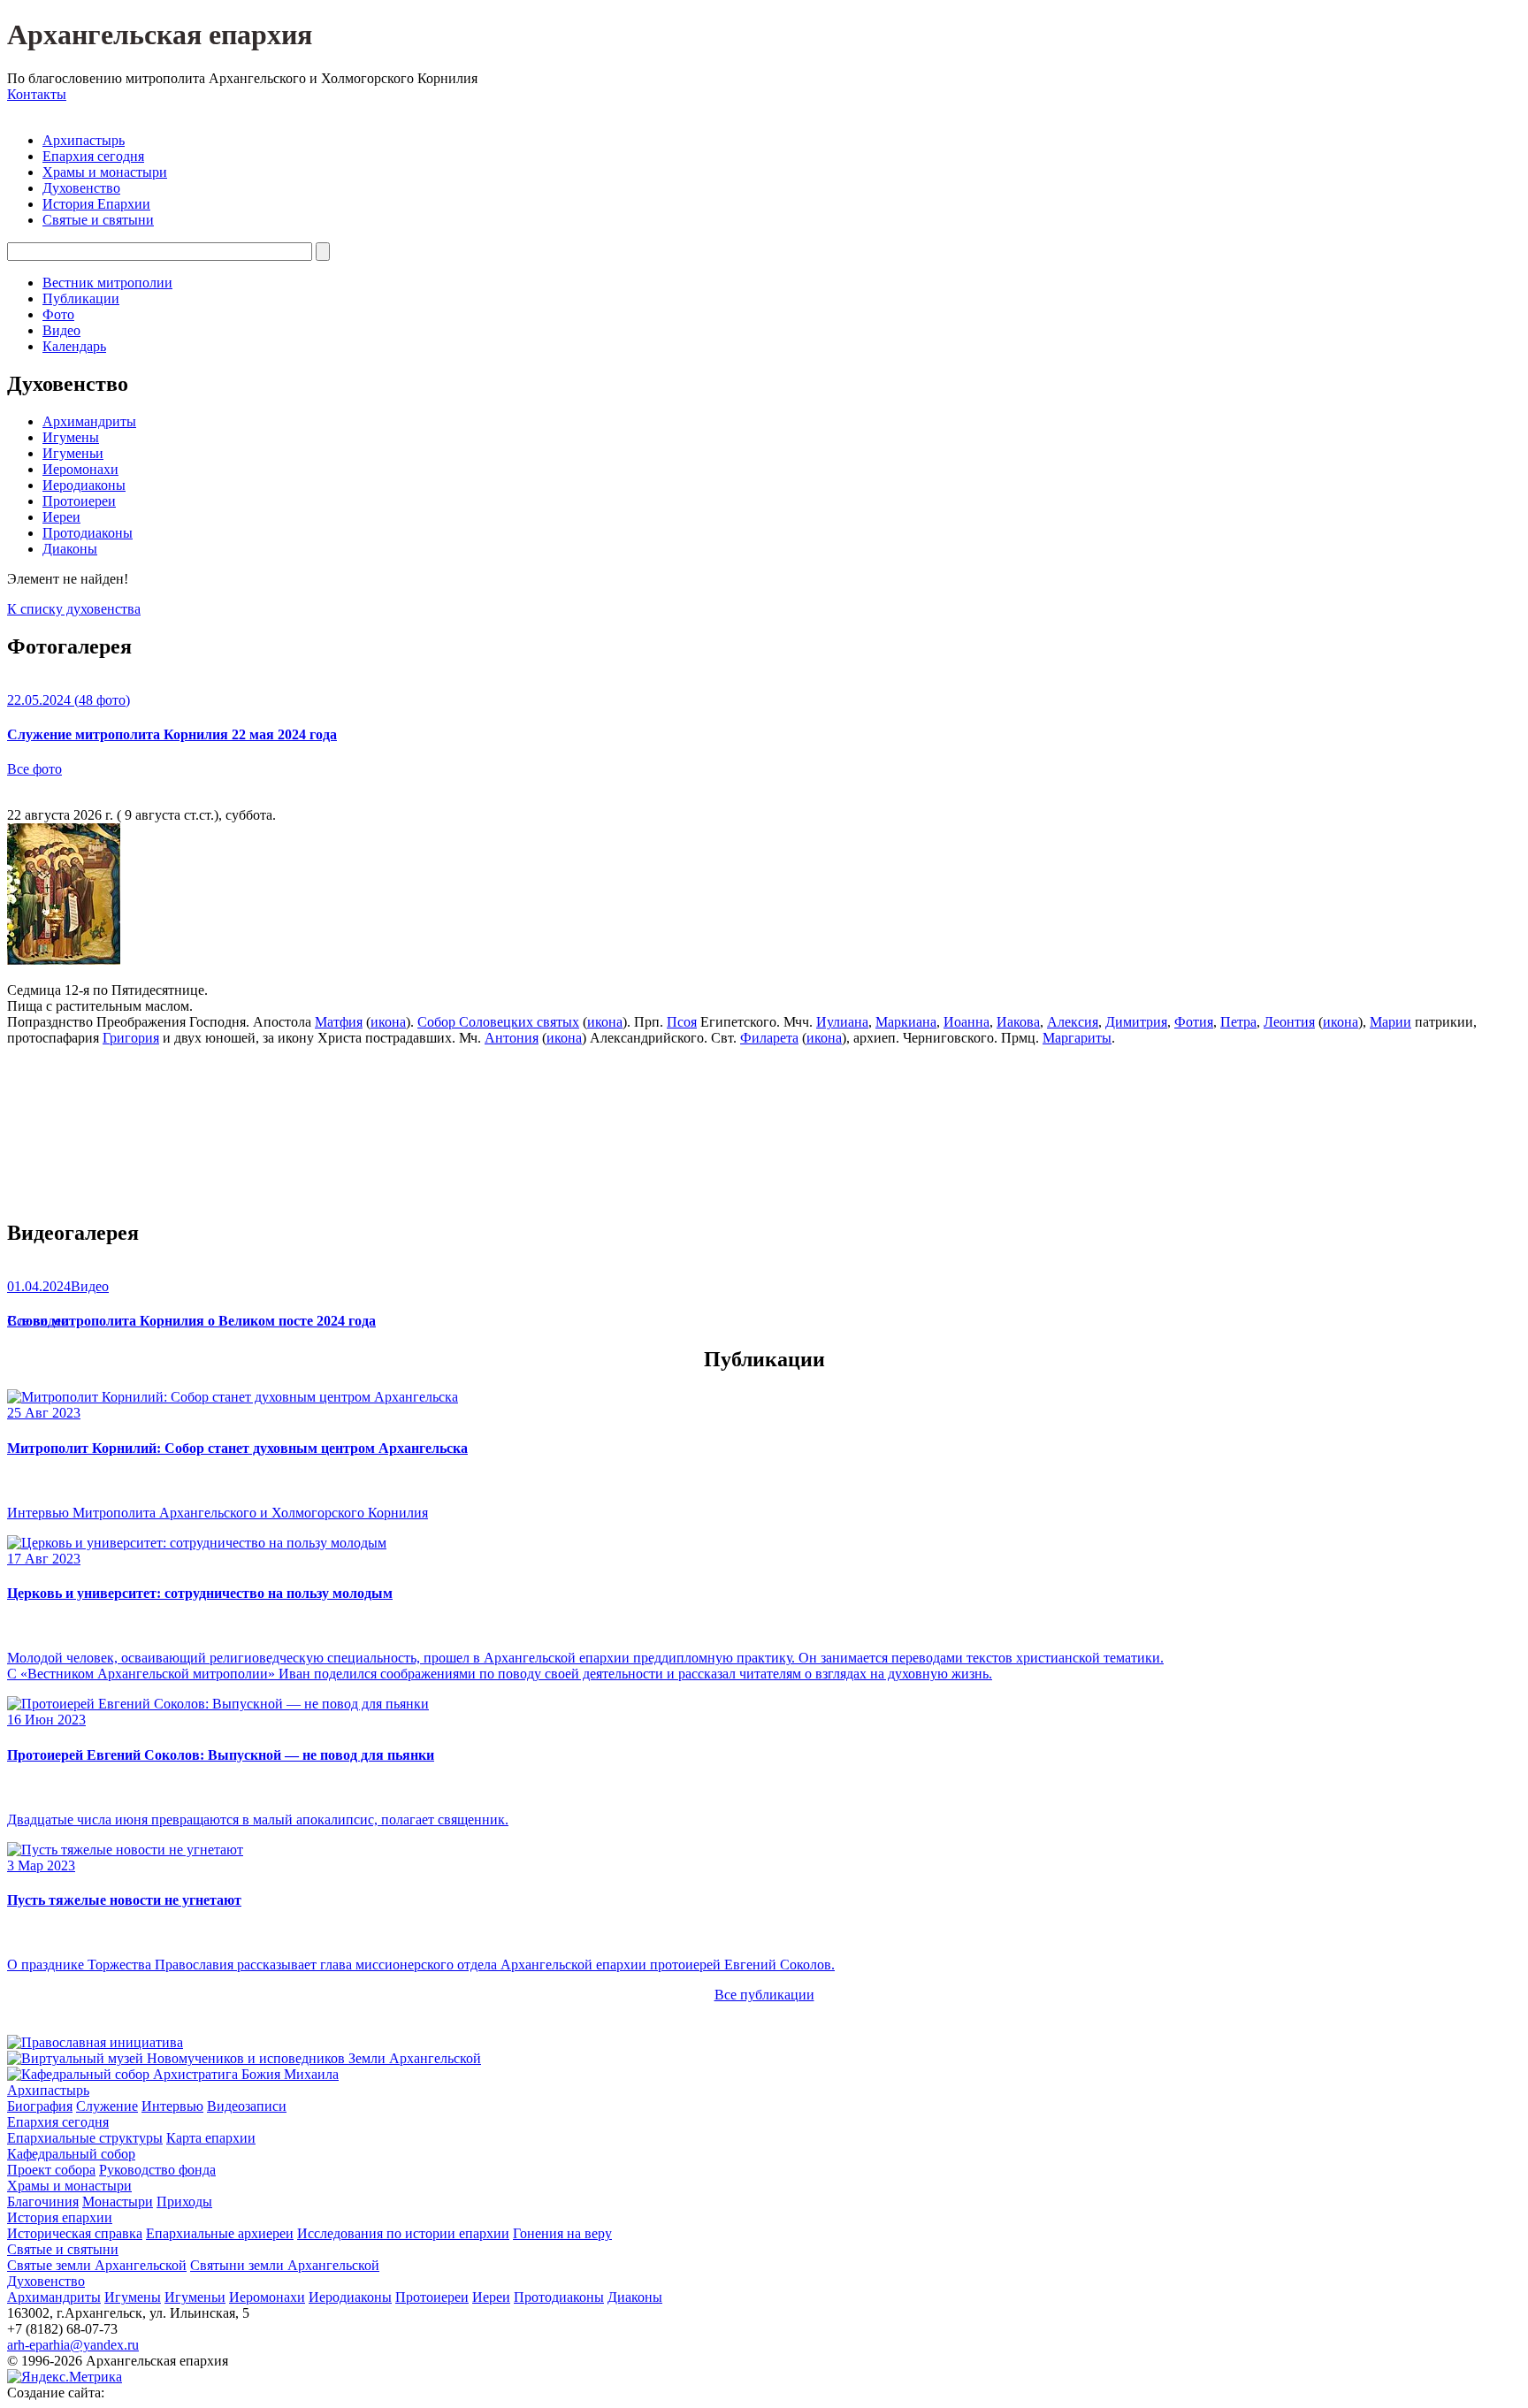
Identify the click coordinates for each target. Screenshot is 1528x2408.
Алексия (1073, 1022)
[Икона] (64, 960)
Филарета (769, 1038)
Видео (61, 330)
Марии (1390, 1022)
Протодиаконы (88, 533)
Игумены (71, 437)
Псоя (682, 1022)
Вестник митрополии (107, 283)
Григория (131, 1038)
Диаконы (70, 549)
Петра (1238, 1022)
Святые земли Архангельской (97, 2265)
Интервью (172, 2106)
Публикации (81, 298)
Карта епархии (211, 2138)
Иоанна (966, 1022)
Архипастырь (84, 140)
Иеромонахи (80, 469)
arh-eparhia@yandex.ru (73, 2345)
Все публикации (764, 1995)
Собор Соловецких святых (498, 1022)
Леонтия (1289, 1022)
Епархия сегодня (93, 156)
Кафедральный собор (71, 2154)
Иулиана (842, 1022)
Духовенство (81, 188)
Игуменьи (73, 453)
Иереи (61, 517)
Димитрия (1136, 1022)
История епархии (60, 2217)
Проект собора (51, 2170)
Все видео (38, 1321)
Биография (40, 2106)
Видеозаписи (247, 2106)
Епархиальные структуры (85, 2138)
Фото (58, 314)
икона (388, 1022)
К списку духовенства (74, 609)
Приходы (184, 2202)
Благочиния (43, 2202)
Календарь (74, 346)
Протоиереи (79, 501)
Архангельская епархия (160, 34)
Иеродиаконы (84, 485)
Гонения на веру (562, 2233)
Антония (512, 1038)
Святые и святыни (98, 220)
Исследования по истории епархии (403, 2233)
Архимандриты (89, 421)
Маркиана (906, 1022)
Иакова (1018, 1022)
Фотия (1194, 1022)
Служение (107, 2106)
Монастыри (118, 2202)
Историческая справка (75, 2233)
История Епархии (96, 204)
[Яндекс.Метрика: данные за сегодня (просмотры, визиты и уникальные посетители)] (65, 2377)
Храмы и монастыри (105, 172)
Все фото (34, 769)
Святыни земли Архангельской (285, 2265)
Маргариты (1077, 1038)
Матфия (339, 1022)
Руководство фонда (157, 2170)
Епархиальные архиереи (220, 2233)
